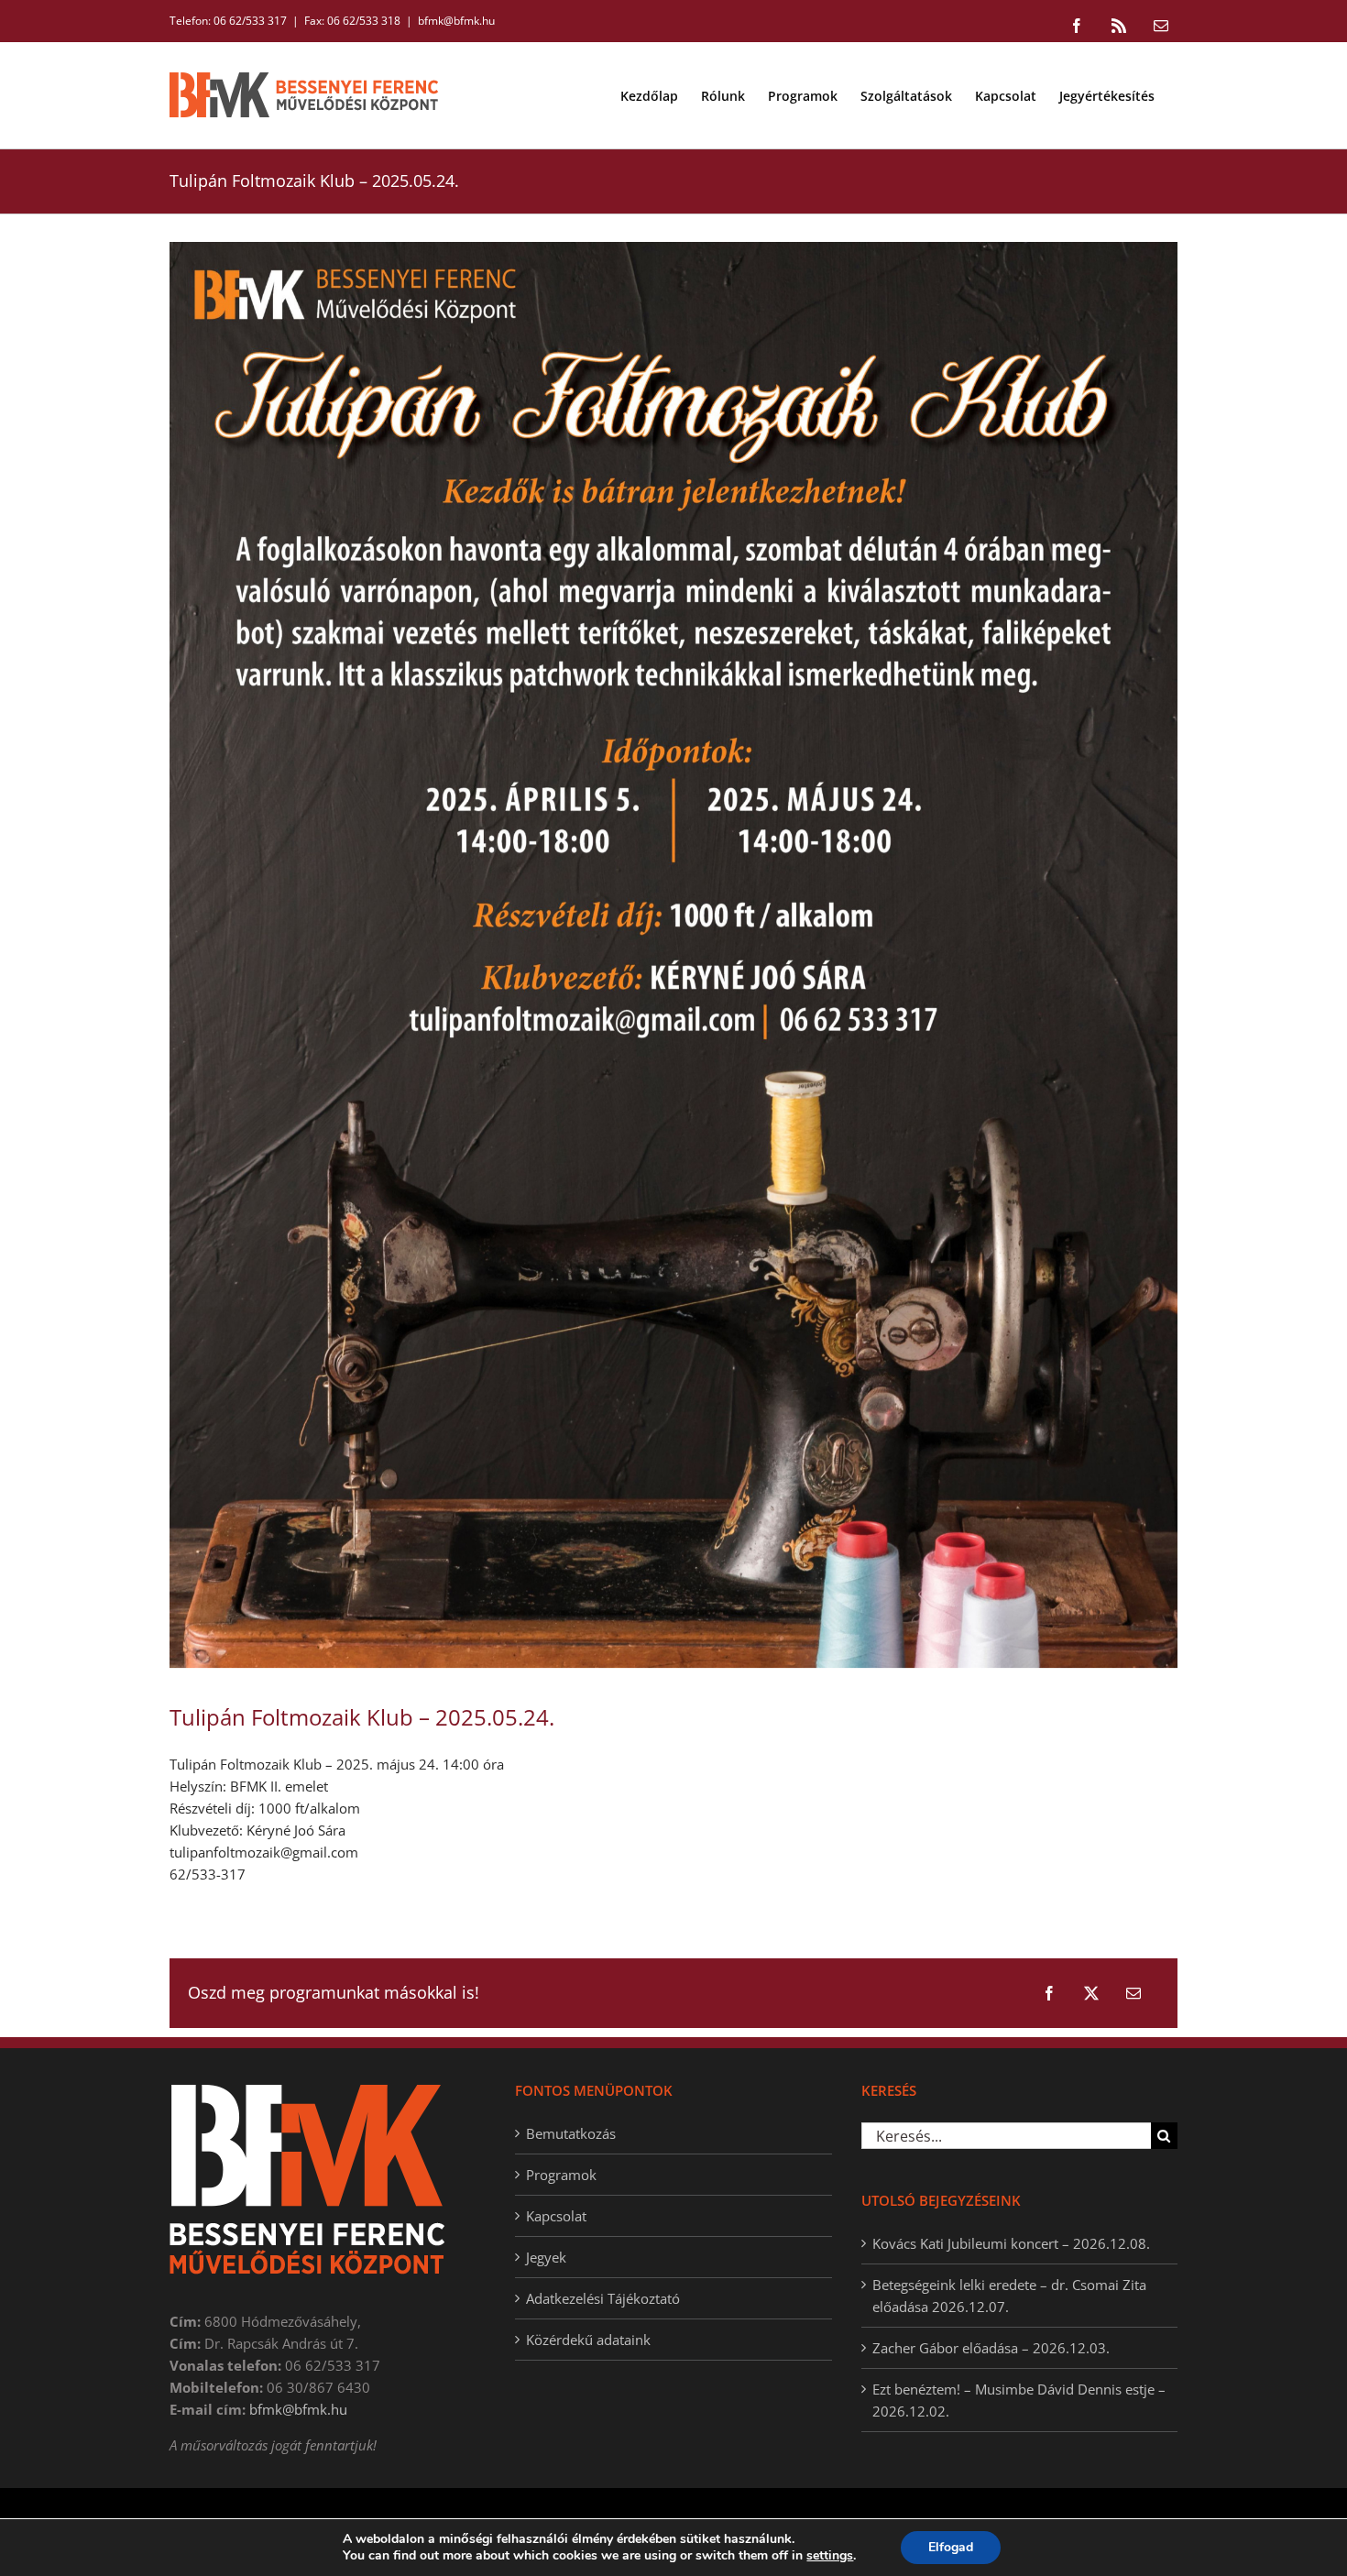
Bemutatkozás (571, 2133)
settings (830, 2556)
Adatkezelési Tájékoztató (603, 2298)
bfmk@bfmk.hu (456, 21)
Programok (561, 2175)
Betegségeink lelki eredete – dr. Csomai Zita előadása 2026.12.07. (1009, 2296)
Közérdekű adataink (588, 2340)
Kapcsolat (556, 2216)
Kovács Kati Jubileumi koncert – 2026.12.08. (1011, 2243)
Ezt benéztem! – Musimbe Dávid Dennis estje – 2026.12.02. (1019, 2400)
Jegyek (546, 2257)
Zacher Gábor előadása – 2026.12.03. (991, 2348)
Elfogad (951, 2547)
